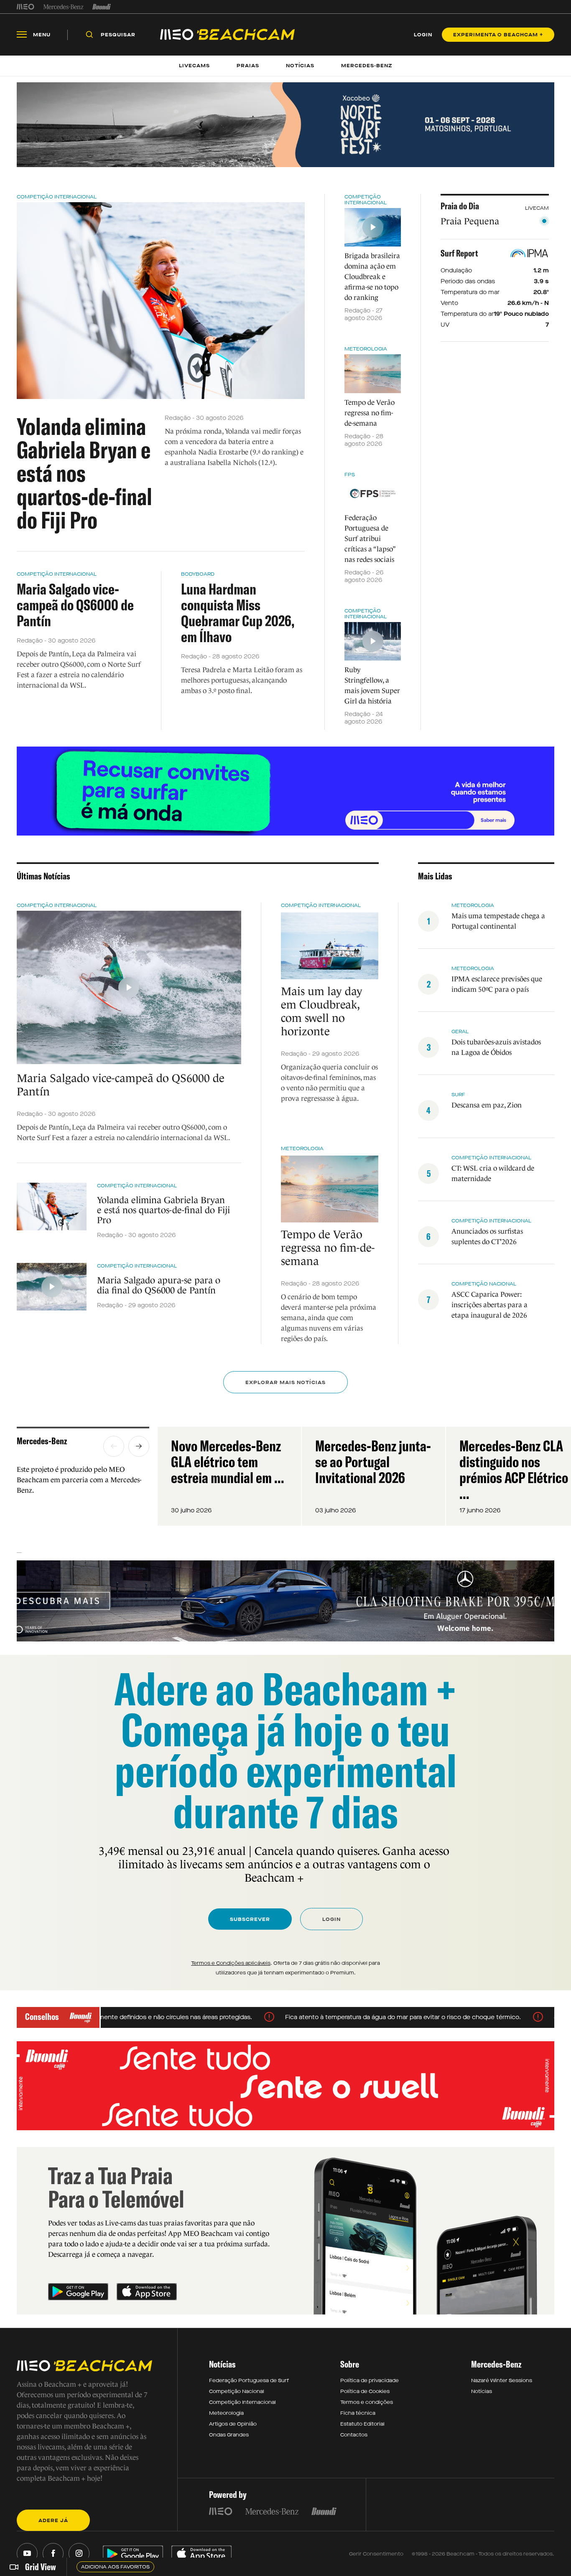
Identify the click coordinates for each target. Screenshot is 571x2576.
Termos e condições (367, 2402)
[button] (114, 1446)
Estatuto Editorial (362, 2424)
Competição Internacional (57, 197)
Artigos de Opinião (233, 2424)
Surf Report (459, 253)
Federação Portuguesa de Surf (249, 2380)
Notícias (482, 2391)
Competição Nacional (237, 2391)
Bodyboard (198, 574)
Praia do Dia (460, 206)
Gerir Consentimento (376, 2554)
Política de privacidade (370, 2380)
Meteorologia (366, 349)
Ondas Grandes (229, 2435)
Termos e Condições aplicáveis (231, 1963)
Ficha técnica (358, 2413)
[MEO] (25, 7)
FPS (350, 475)
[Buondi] (102, 7)
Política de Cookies (365, 2391)
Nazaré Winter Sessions (502, 2380)
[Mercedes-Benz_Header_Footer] (63, 7)
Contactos (354, 2435)
